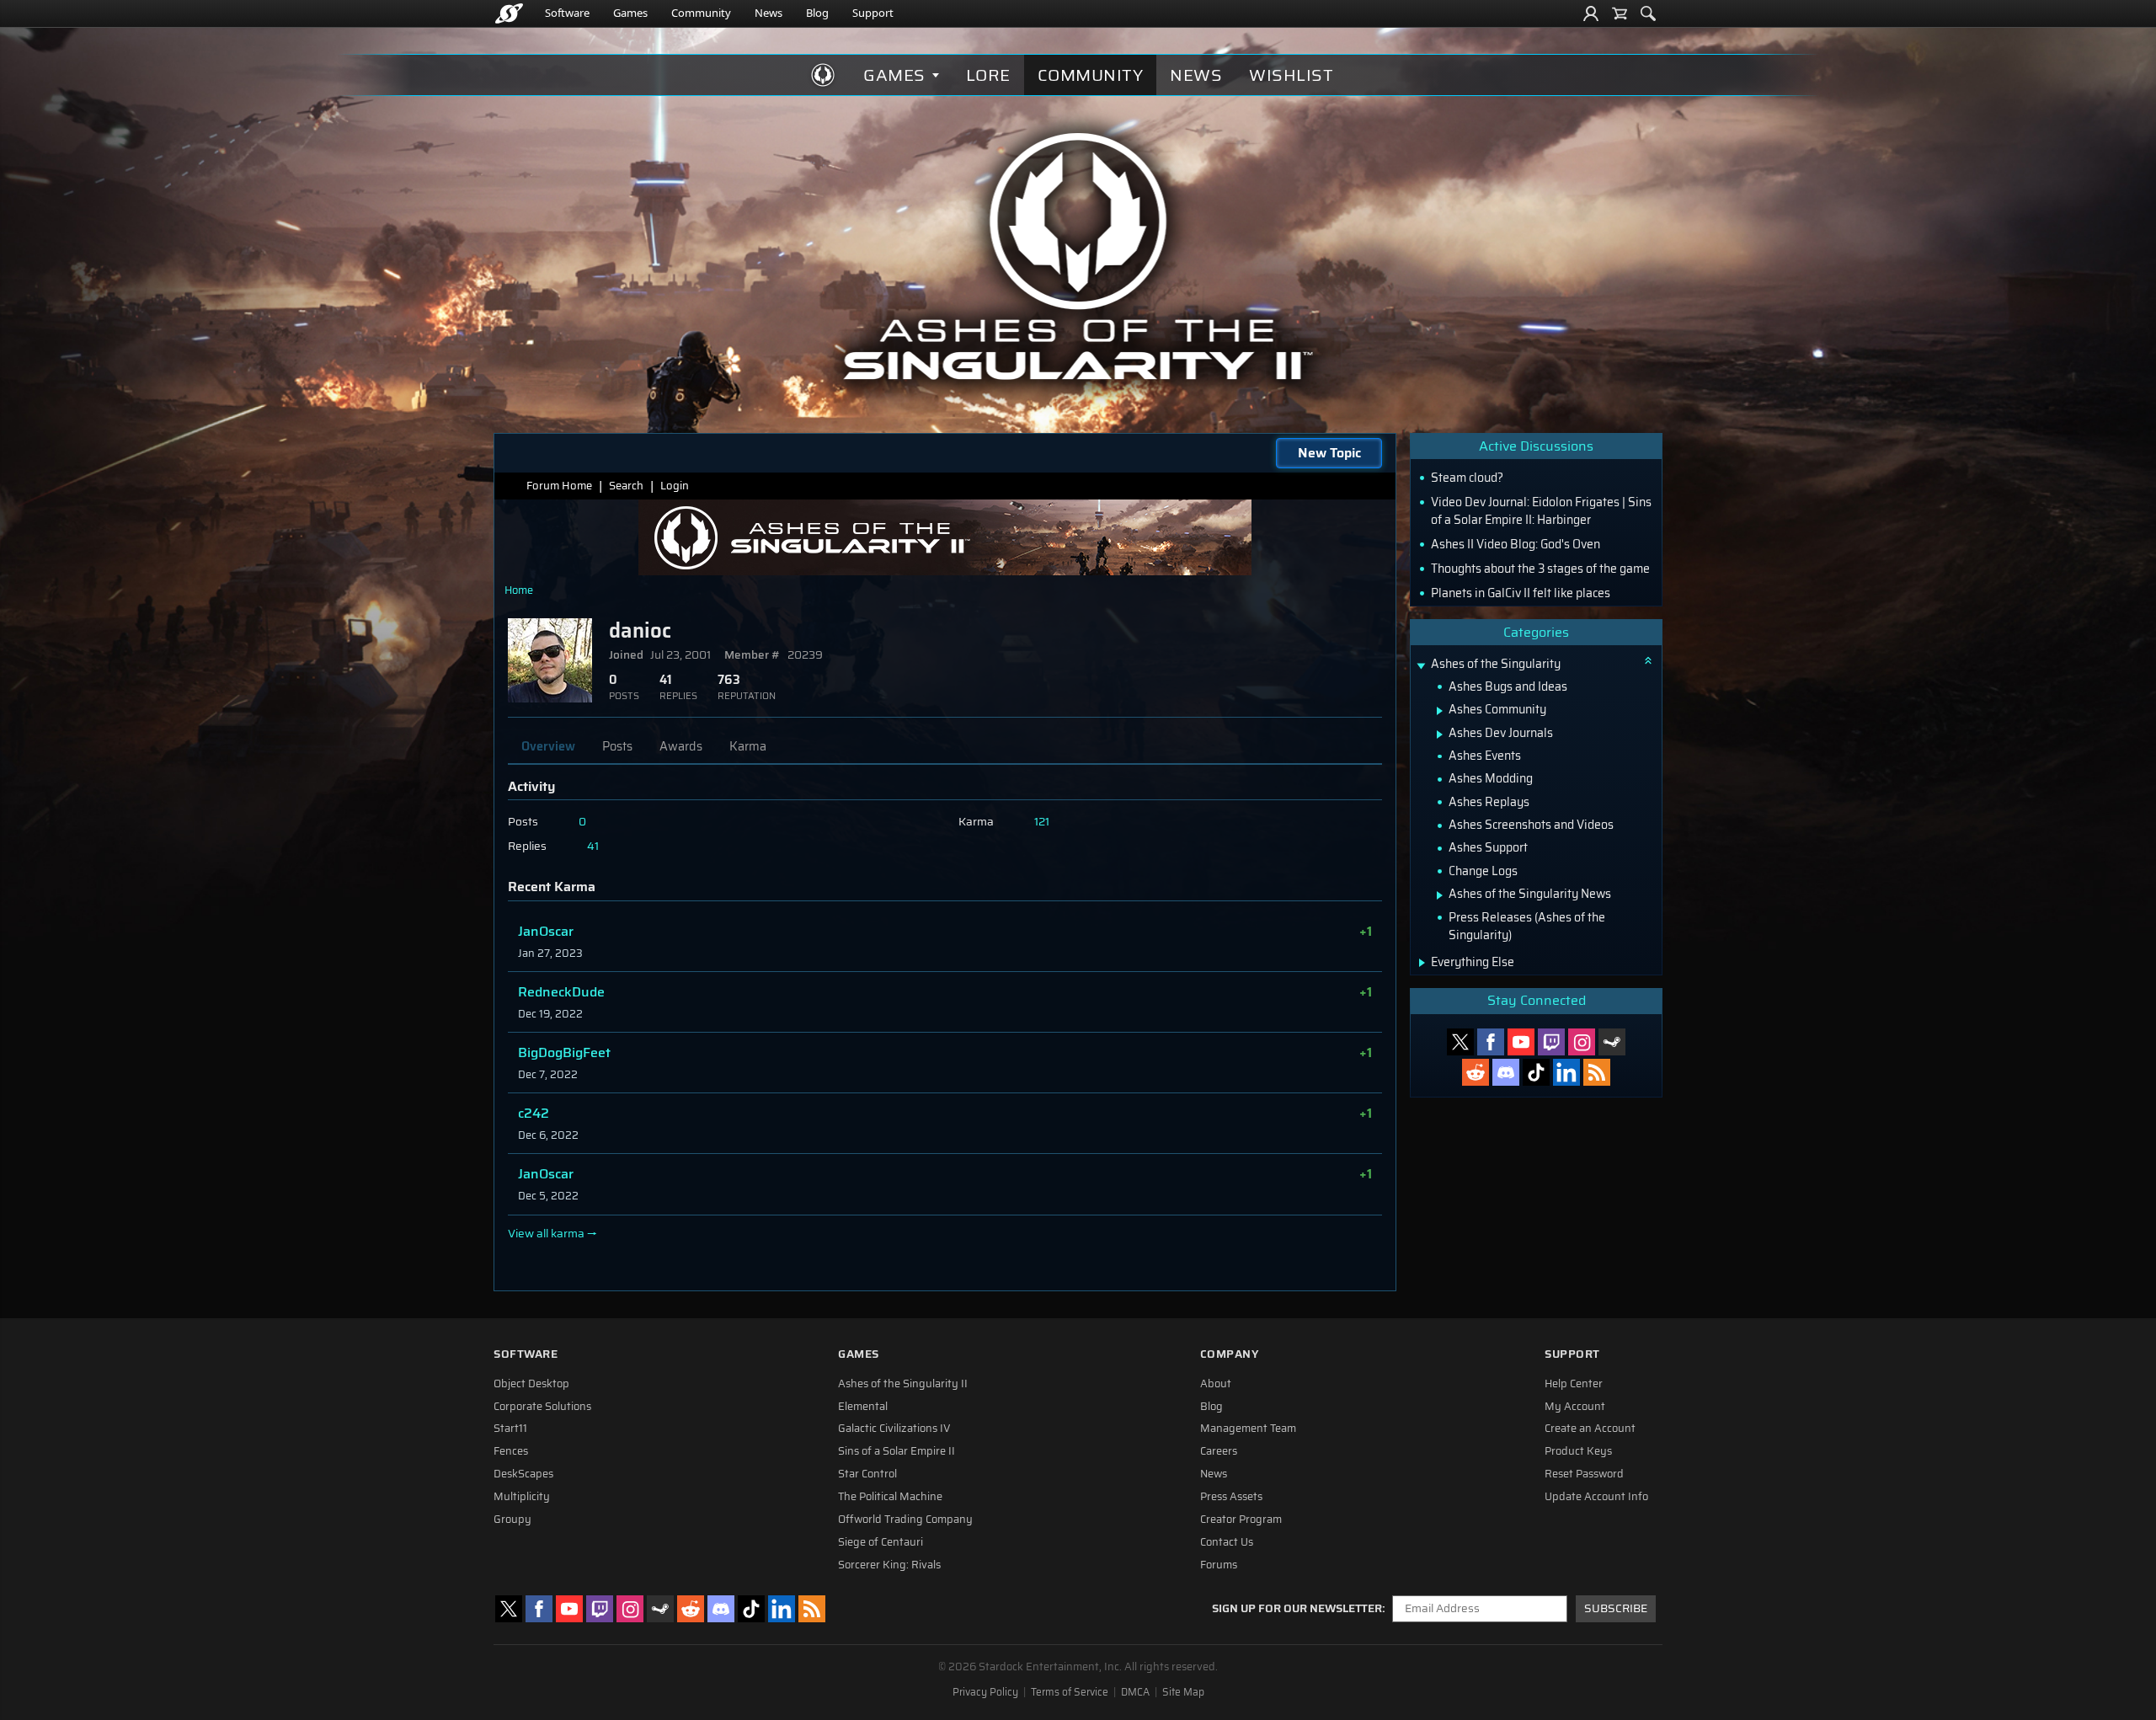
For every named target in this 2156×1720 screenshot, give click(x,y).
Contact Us (1227, 1542)
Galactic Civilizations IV (894, 1429)
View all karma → (552, 1234)
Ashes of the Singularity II (903, 1384)
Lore (988, 75)
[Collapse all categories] (1648, 660)
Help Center (1574, 1384)
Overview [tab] (548, 746)
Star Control (867, 1474)
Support (873, 13)
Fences (511, 1451)
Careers (1219, 1451)
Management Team (1248, 1429)
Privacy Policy (985, 1692)
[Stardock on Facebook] (1491, 1042)
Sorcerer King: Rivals (889, 1565)
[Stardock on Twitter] (1460, 1042)
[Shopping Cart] (1620, 13)
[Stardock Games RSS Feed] (1597, 1072)
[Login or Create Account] (1591, 13)
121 (1042, 822)
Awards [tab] (681, 746)
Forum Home (559, 486)
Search (626, 486)
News (768, 13)
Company (1230, 1354)
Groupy (512, 1520)
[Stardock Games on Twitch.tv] (1551, 1042)
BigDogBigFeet (564, 1052)
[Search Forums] (1648, 13)
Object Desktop (531, 1384)
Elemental (863, 1407)
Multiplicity (522, 1497)
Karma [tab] (748, 746)
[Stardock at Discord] (1506, 1072)
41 (593, 846)
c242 (534, 1113)
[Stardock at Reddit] (1476, 1072)
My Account (1575, 1407)
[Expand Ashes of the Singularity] (1421, 666)
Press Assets (1231, 1497)
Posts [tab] (617, 746)
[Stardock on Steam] (1612, 1042)
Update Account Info (1596, 1497)
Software (567, 13)
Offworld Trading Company (905, 1520)
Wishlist (1291, 75)
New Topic (1329, 453)
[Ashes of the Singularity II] (1078, 256)
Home (519, 590)
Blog (817, 13)
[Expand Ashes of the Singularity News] (1440, 895)
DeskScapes (523, 1474)
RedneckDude (561, 992)
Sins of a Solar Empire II (897, 1451)
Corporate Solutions (542, 1407)
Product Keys (1578, 1451)
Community (701, 13)
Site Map (1183, 1692)
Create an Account (1590, 1429)
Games (630, 13)
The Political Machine (890, 1497)
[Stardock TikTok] (1536, 1072)
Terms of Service (1070, 1692)
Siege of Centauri (881, 1542)
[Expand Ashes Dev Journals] (1440, 734)
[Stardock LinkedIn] (1566, 1072)
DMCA (1135, 1692)
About (1216, 1384)
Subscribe (1616, 1608)
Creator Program (1241, 1520)
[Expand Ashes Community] (1440, 711)
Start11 (510, 1429)
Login (675, 486)
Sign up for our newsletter (1297, 1609)
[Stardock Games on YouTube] (1521, 1042)
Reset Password (1584, 1474)
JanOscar (546, 931)
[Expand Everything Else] (1422, 963)
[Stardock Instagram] (1582, 1042)
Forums (1219, 1565)
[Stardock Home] (509, 13)
